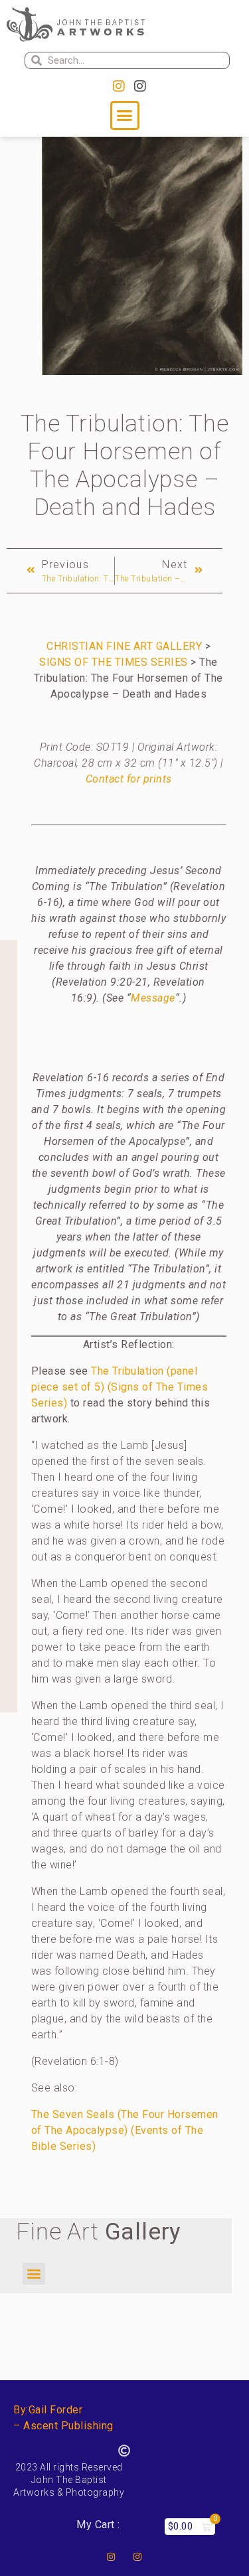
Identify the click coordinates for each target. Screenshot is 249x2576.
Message (153, 998)
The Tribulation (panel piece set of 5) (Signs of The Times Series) (120, 1387)
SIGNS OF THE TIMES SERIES (114, 662)
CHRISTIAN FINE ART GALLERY (124, 646)
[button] (125, 115)
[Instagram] (119, 86)
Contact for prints (129, 779)
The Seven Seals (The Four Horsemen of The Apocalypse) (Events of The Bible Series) (125, 2130)
